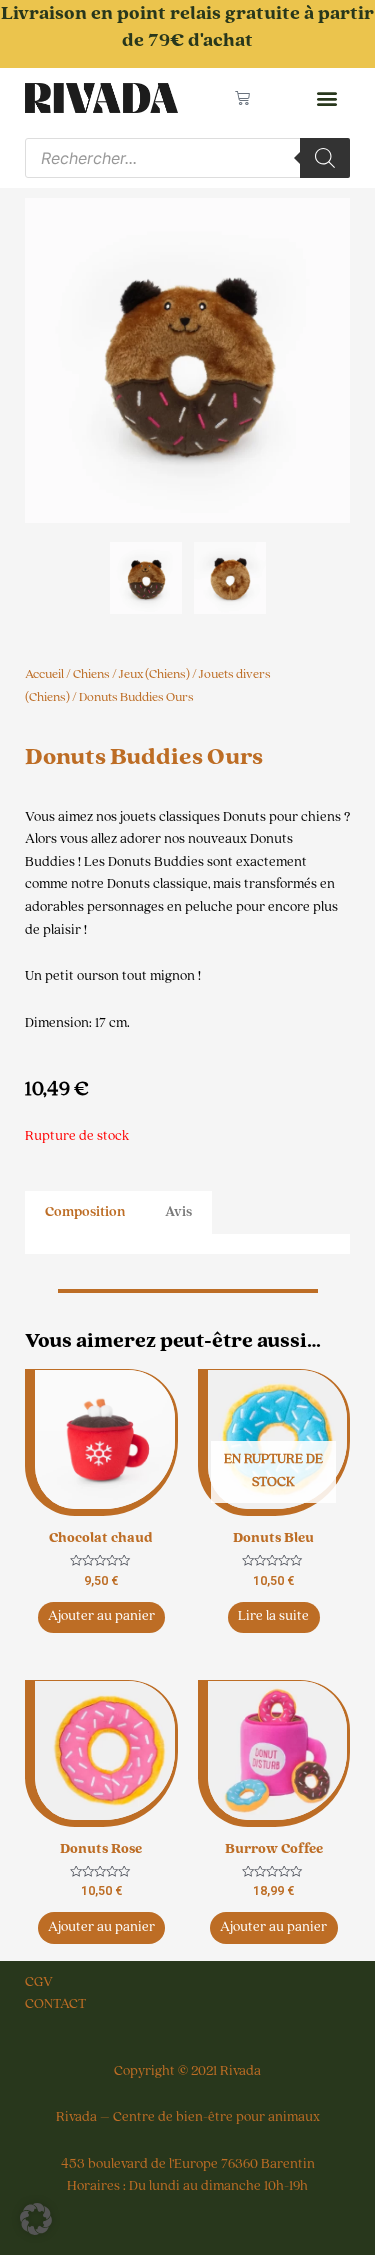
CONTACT (55, 2004)
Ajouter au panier (101, 1616)
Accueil (44, 674)
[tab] (85, 1212)
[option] (187, 360)
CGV (39, 1982)
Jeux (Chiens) (154, 674)
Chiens (91, 674)
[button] (326, 98)
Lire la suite (273, 1616)
